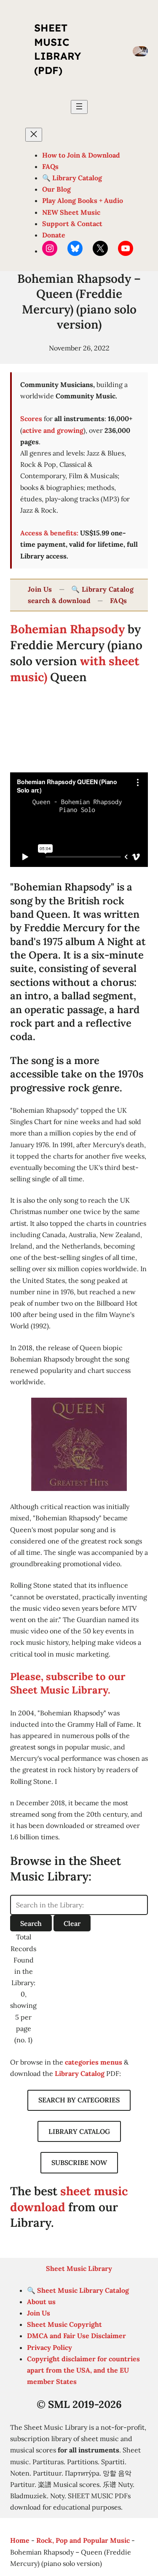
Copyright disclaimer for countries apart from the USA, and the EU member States (83, 2370)
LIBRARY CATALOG (79, 2131)
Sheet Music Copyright (64, 2324)
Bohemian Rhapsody (67, 629)
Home (20, 2540)
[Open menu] (79, 107)
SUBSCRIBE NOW (79, 2162)
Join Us (40, 589)
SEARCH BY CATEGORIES (79, 2100)
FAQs (118, 601)
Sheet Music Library (79, 2268)
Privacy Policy (50, 2347)
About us (41, 2302)
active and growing (53, 430)
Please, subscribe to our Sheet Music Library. (68, 1683)
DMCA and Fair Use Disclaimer (76, 2336)
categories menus (94, 2062)
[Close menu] (34, 135)
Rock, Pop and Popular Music (83, 2540)
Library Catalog (80, 2073)
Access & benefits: (49, 533)
